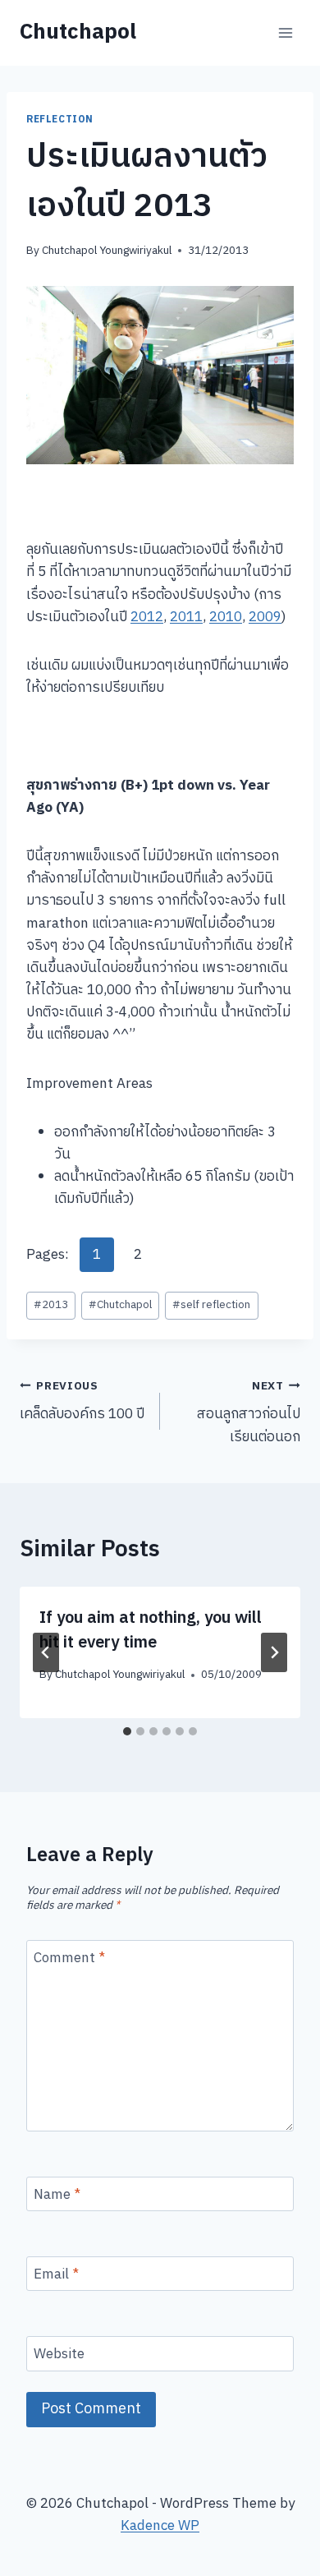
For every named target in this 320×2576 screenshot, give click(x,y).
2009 (265, 617)
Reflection (60, 120)
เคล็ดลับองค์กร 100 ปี (82, 1402)
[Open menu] (285, 32)
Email (56, 2276)
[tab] (127, 1731)
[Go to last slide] (46, 1652)
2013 (51, 1305)
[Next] (274, 1652)
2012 (147, 617)
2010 (226, 617)
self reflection (211, 1305)
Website (59, 2355)
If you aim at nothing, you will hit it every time (151, 1631)
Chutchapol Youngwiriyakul (107, 251)
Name (57, 2196)
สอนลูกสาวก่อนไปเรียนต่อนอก (249, 1413)
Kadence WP (160, 2526)
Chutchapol (120, 1305)
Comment (69, 1959)
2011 (186, 617)
